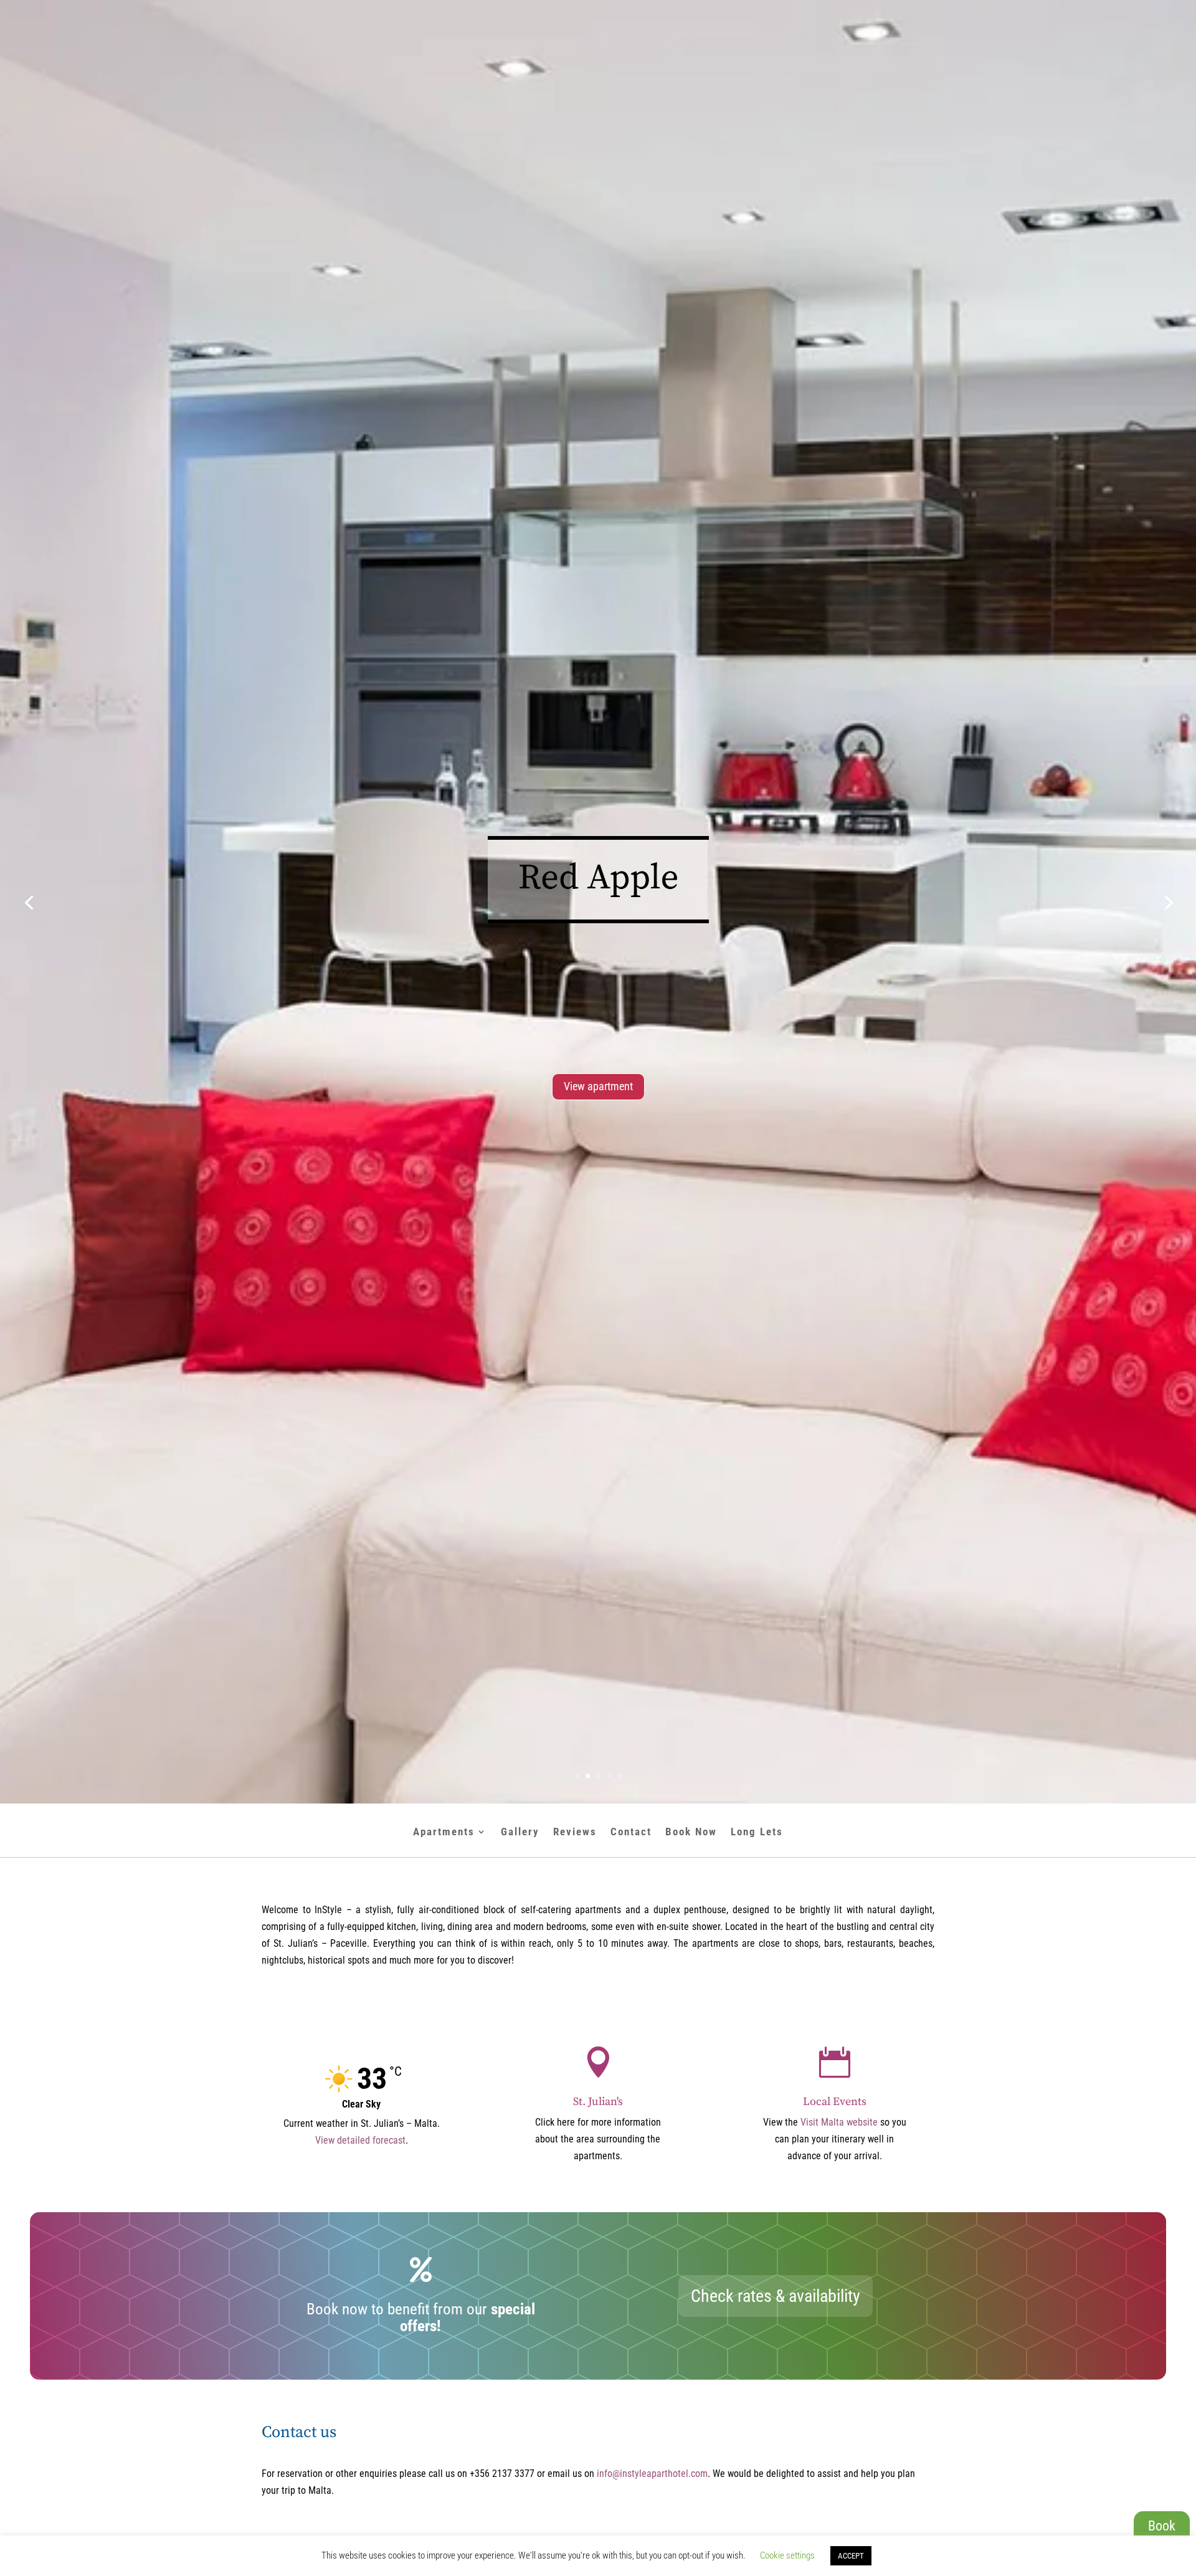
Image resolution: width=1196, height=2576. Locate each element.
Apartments (444, 1832)
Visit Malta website (839, 2122)
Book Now (691, 1832)
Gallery (520, 1832)
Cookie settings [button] (787, 2555)
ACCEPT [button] (851, 2556)
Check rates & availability (776, 2296)
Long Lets (757, 1832)
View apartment (598, 1086)
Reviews (575, 1832)
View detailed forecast (360, 2140)
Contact (631, 1832)
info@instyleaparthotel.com (652, 2474)
